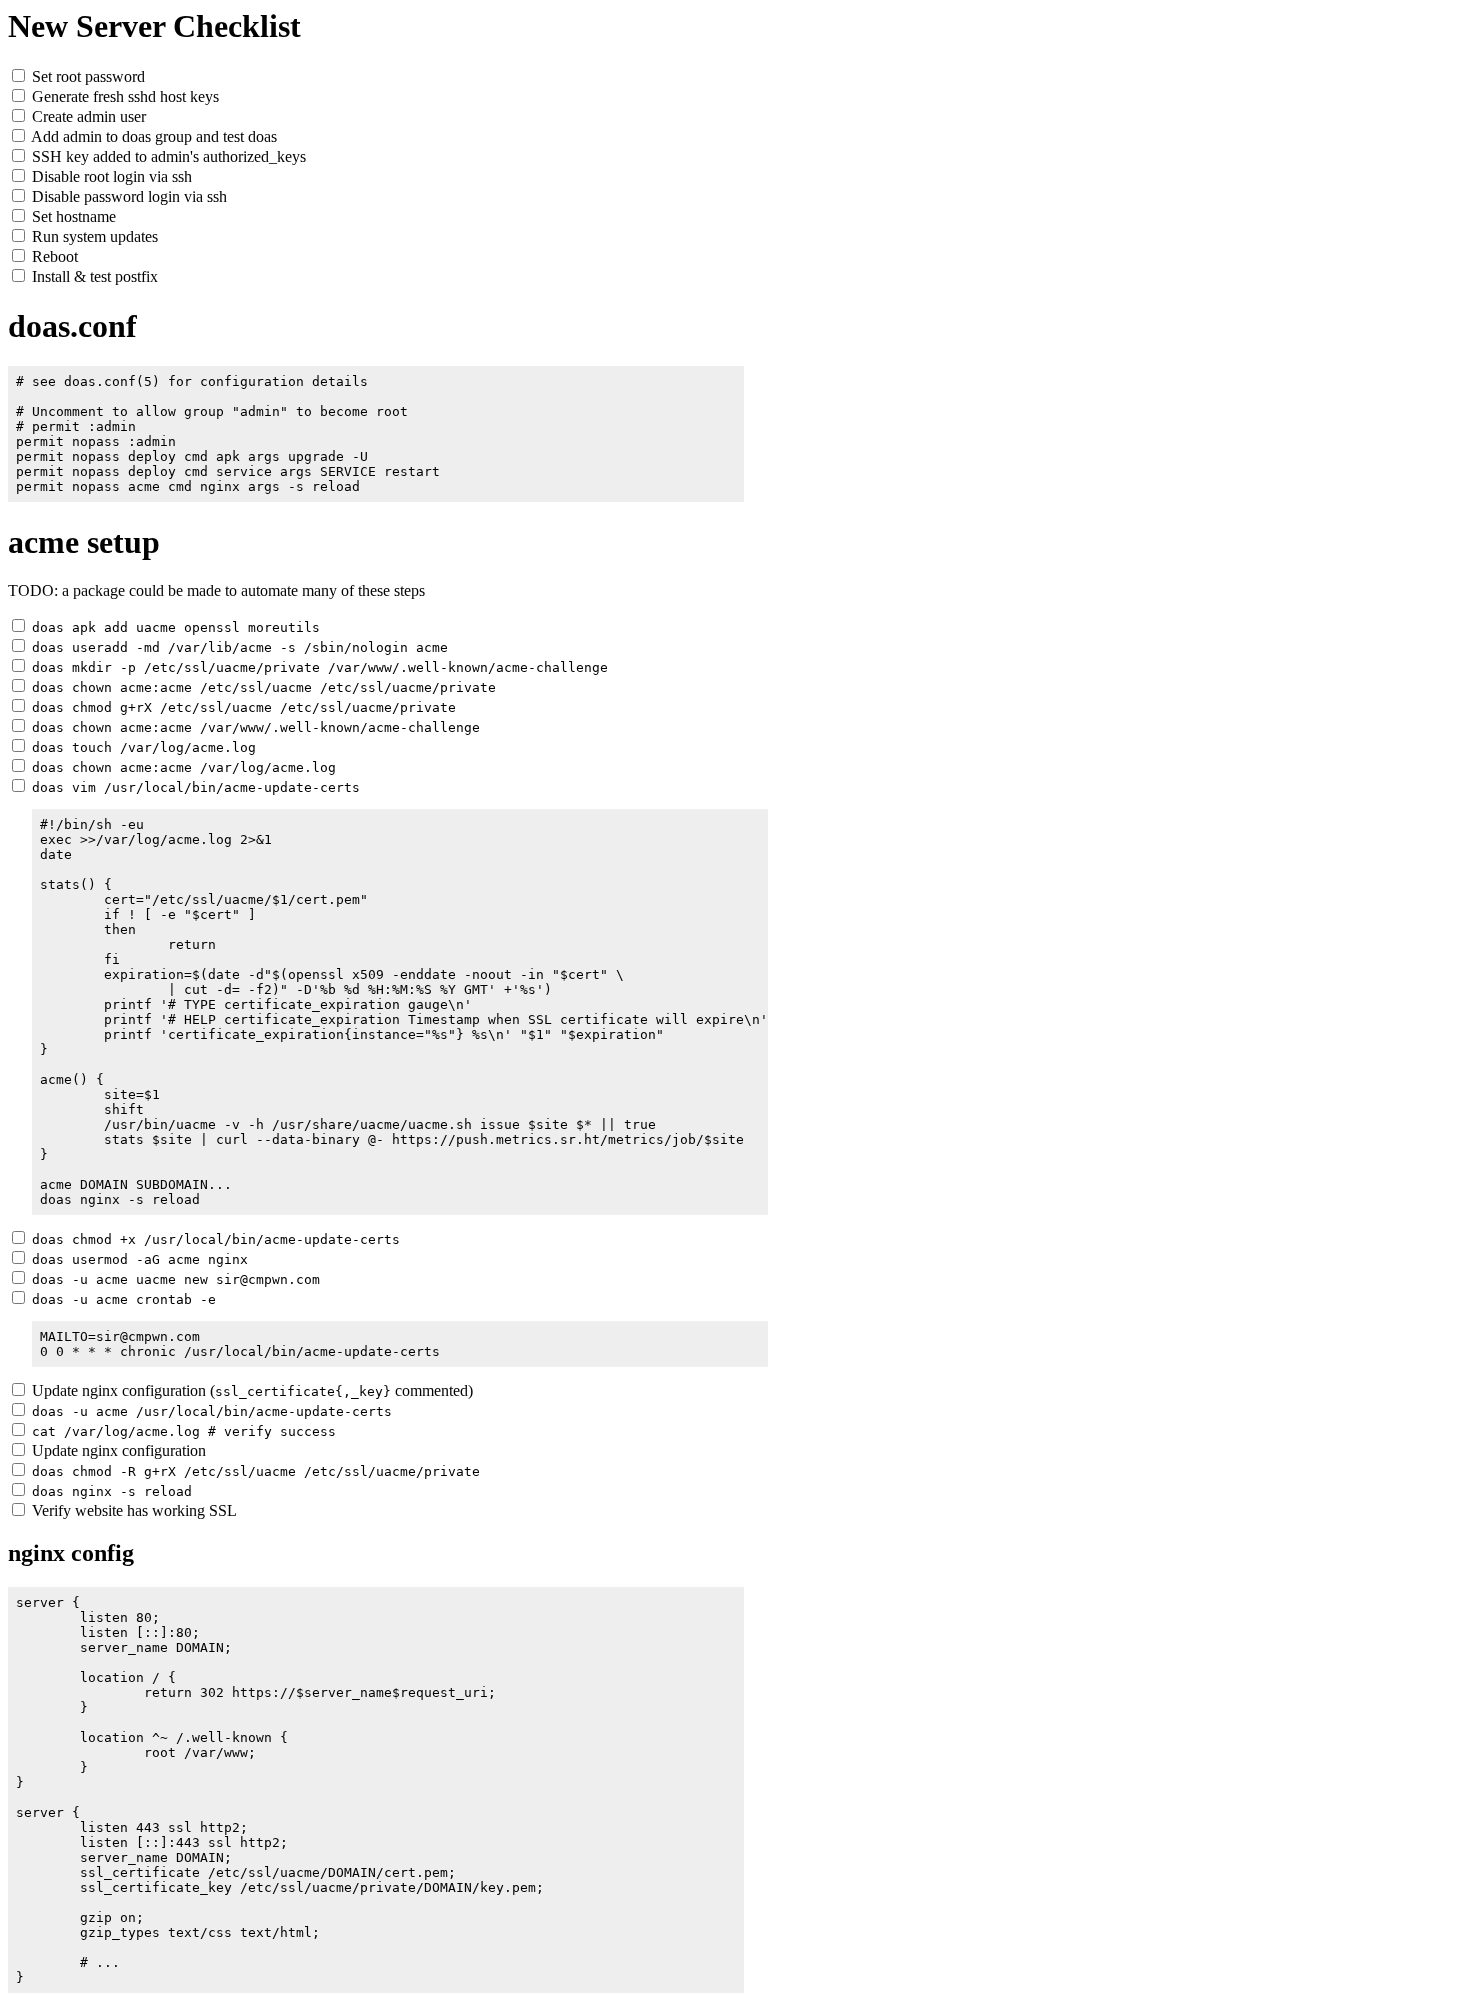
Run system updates (93, 236)
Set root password (86, 76)
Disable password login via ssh (127, 196)
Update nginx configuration (117, 1450)
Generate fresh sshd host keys (123, 96)
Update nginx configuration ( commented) (250, 1390)
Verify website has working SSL (132, 1510)
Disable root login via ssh (110, 176)
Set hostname (72, 216)
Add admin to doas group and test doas (152, 136)
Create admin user (87, 116)
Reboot (53, 256)
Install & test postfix (93, 276)
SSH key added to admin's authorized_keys (167, 156)
